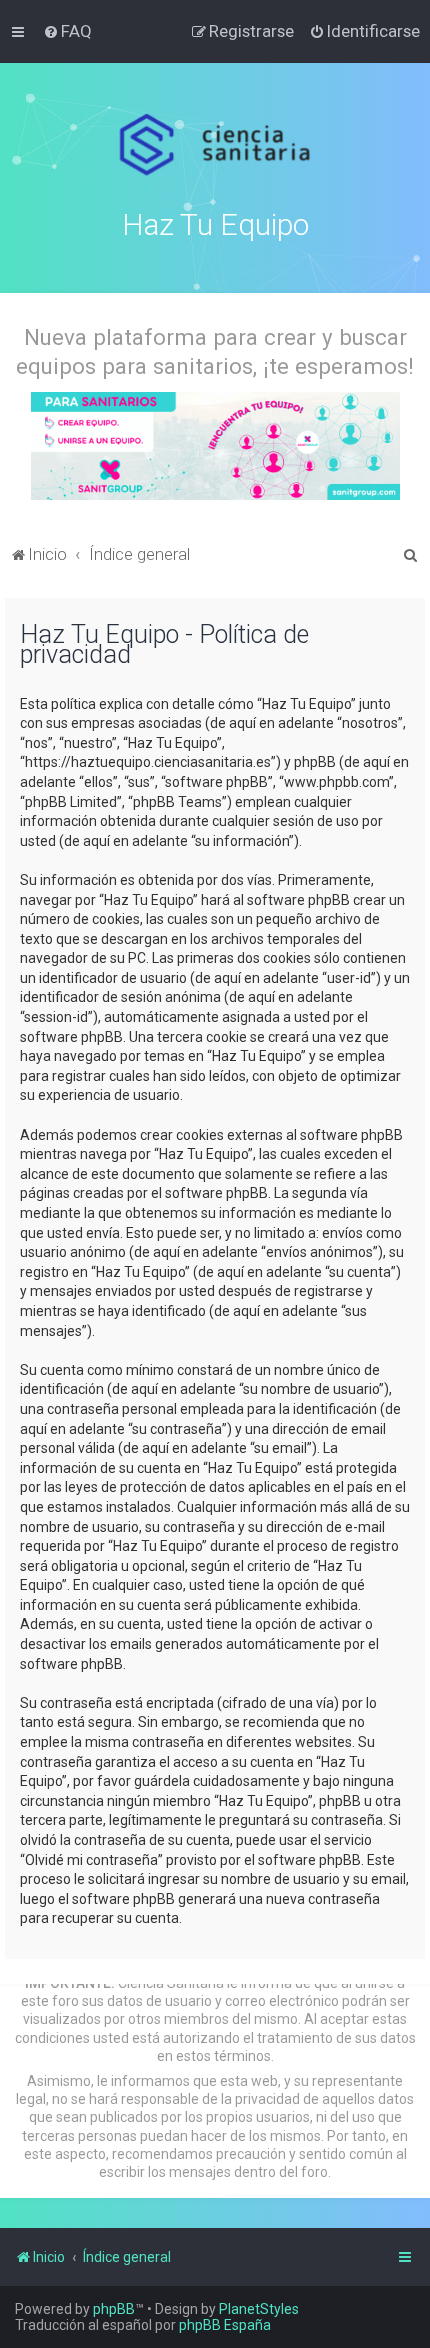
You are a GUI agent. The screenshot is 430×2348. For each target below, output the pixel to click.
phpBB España (225, 2325)
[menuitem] (67, 31)
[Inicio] (215, 145)
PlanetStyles (259, 2309)
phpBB (114, 2309)
